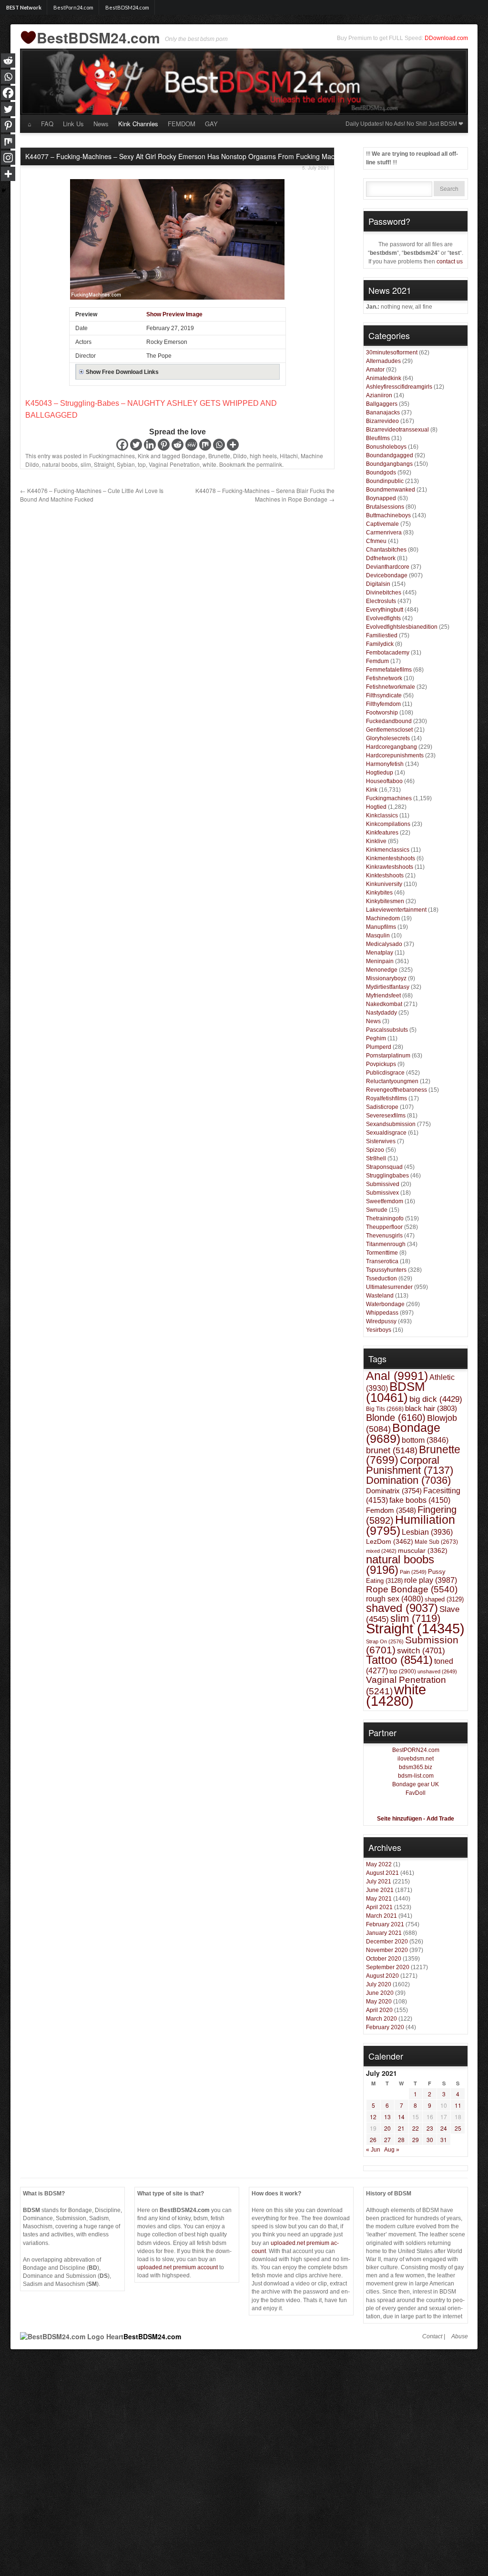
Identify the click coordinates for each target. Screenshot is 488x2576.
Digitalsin (378, 584)
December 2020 (387, 1942)
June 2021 (380, 1890)
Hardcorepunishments (395, 755)
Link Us (73, 124)
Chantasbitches (386, 550)
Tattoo (399, 1660)
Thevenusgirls (384, 1236)
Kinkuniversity (384, 884)
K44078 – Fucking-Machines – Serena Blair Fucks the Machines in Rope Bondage (265, 495)
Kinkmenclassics (388, 850)
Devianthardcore (388, 567)
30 (430, 2139)
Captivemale (382, 524)
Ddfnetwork (381, 558)
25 (458, 2128)
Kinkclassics (382, 815)
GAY (211, 124)
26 (373, 2139)
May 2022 (379, 1864)
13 (387, 2117)
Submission (412, 1645)
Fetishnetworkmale (391, 687)
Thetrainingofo (385, 1218)
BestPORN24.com (416, 1750)
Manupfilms (381, 927)
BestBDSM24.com (127, 7)
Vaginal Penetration (174, 464)
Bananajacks (383, 413)
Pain (413, 1572)
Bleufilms (378, 438)
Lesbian (427, 1532)
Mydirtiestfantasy (388, 987)
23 (430, 2128)
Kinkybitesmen (385, 901)
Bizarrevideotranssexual (397, 430)
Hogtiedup (380, 773)
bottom (425, 1440)
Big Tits (385, 1409)
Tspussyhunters (386, 1270)
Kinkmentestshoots (391, 858)
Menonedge (382, 970)
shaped (444, 1599)
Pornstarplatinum (388, 1056)
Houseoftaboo (384, 781)
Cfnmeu (376, 541)
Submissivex (382, 1193)
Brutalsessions (385, 507)
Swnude (377, 1210)
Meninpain (380, 961)
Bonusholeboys (386, 447)
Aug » (392, 2150)
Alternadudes (383, 361)
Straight (104, 464)
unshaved (437, 1671)
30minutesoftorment (392, 352)
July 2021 (379, 1882)
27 (387, 2139)
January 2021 (384, 1933)
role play (431, 1580)
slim (86, 464)
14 (401, 2117)
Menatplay (380, 953)
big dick (436, 1399)
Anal (397, 1376)
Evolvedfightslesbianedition (402, 627)
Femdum (377, 661)
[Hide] (4, 191)
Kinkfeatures (382, 833)
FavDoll (416, 1793)
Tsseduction (381, 1278)
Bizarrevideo (382, 421)
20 (387, 2128)
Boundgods (381, 473)
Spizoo (375, 1150)
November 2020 (387, 1950)
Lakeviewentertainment (396, 910)
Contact (432, 2336)
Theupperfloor (384, 1227)
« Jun (373, 2150)
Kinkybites (379, 893)
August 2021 (382, 1873)
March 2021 (381, 1916)
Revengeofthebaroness (396, 1090)
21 (401, 2128)
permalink (269, 464)
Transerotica (382, 1261)
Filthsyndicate (384, 695)
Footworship (382, 713)
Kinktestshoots (385, 875)
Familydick (380, 644)
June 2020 (380, 1993)
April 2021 (379, 1907)
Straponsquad (384, 1167)
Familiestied (382, 635)
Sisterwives (381, 1141)
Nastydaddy (381, 1013)
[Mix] (205, 445)
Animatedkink (384, 378)
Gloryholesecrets (388, 738)
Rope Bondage (412, 1589)
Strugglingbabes (387, 1176)
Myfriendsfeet (383, 996)
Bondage (193, 456)
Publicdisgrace (385, 1073)
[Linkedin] (150, 445)
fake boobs (420, 1500)
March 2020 (381, 2019)
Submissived (383, 1184)
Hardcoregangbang (391, 747)
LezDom (390, 1541)
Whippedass (382, 1313)
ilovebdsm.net (416, 1759)
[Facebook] (122, 445)
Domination (408, 1480)
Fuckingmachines (112, 456)
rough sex (395, 1599)
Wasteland (380, 1296)
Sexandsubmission (391, 1124)
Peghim (376, 1038)
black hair (431, 1408)
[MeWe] (191, 445)
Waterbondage (385, 1304)
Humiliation (411, 1525)
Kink (143, 456)
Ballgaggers (382, 404)
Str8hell (376, 1158)
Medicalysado (384, 944)
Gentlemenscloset (389, 730)
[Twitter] (136, 445)
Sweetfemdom (385, 1201)
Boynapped (381, 498)
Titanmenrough (386, 1244)
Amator (375, 370)
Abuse (460, 2336)
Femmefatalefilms (389, 670)
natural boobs (60, 464)
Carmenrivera (384, 533)
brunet (392, 1450)
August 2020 (382, 1976)
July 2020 (379, 1984)
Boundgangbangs (389, 464)
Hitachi (289, 456)
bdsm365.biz (416, 1767)
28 (401, 2139)
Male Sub (436, 1542)
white (209, 464)
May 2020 (379, 2002)
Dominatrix (394, 1491)
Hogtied (376, 807)
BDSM (396, 1392)
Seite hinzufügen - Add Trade (416, 1819)
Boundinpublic (385, 481)
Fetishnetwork (384, 678)
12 (373, 2117)
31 (444, 2139)
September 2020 (388, 1967)
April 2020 (379, 2010)
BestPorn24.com (73, 7)
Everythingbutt (385, 610)
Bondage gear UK (416, 1784)
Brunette (219, 456)
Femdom (391, 1510)
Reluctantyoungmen (392, 1081)
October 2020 (384, 1959)
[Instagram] (8, 158)
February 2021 (385, 1924)
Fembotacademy (388, 653)
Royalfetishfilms (386, 1098)
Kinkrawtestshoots (390, 867)
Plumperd (379, 1047)
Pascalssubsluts (387, 1030)
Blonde (396, 1418)
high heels (263, 456)
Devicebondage (387, 575)
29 (416, 2139)
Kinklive (376, 841)
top (142, 464)
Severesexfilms (386, 1116)
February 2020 (385, 2027)
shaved (402, 1608)
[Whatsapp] (219, 445)
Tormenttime (382, 1253)
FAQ (47, 124)
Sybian (126, 464)
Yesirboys (379, 1330)
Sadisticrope (382, 1107)
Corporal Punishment (410, 1465)
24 (444, 2128)
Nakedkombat (384, 1004)
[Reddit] (178, 445)
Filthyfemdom (383, 704)
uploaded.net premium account (178, 2267)
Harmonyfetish (385, 764)
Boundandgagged (390, 455)
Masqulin (378, 936)
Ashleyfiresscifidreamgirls (399, 387)
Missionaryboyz (386, 978)
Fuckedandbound (389, 721)
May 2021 (379, 1899)
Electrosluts (381, 601)
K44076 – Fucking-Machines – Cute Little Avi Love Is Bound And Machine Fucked (92, 495)
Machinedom (383, 918)
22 (416, 2128)
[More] (233, 445)
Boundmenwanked (391, 490)
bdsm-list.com (416, 1776)
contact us (450, 262)
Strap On (385, 1641)
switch (421, 1650)
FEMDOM (182, 124)
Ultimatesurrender (389, 1287)
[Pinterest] (164, 445)
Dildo (240, 456)
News (101, 124)
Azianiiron (379, 395)
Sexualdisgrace (386, 1133)
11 (458, 2105)
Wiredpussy (381, 1321)
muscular (423, 1550)
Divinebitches (384, 593)
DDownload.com (446, 38)
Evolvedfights (383, 618)
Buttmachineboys (388, 515)
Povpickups (381, 1064)
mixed (381, 1551)
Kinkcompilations (388, 824)
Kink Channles (138, 124)
